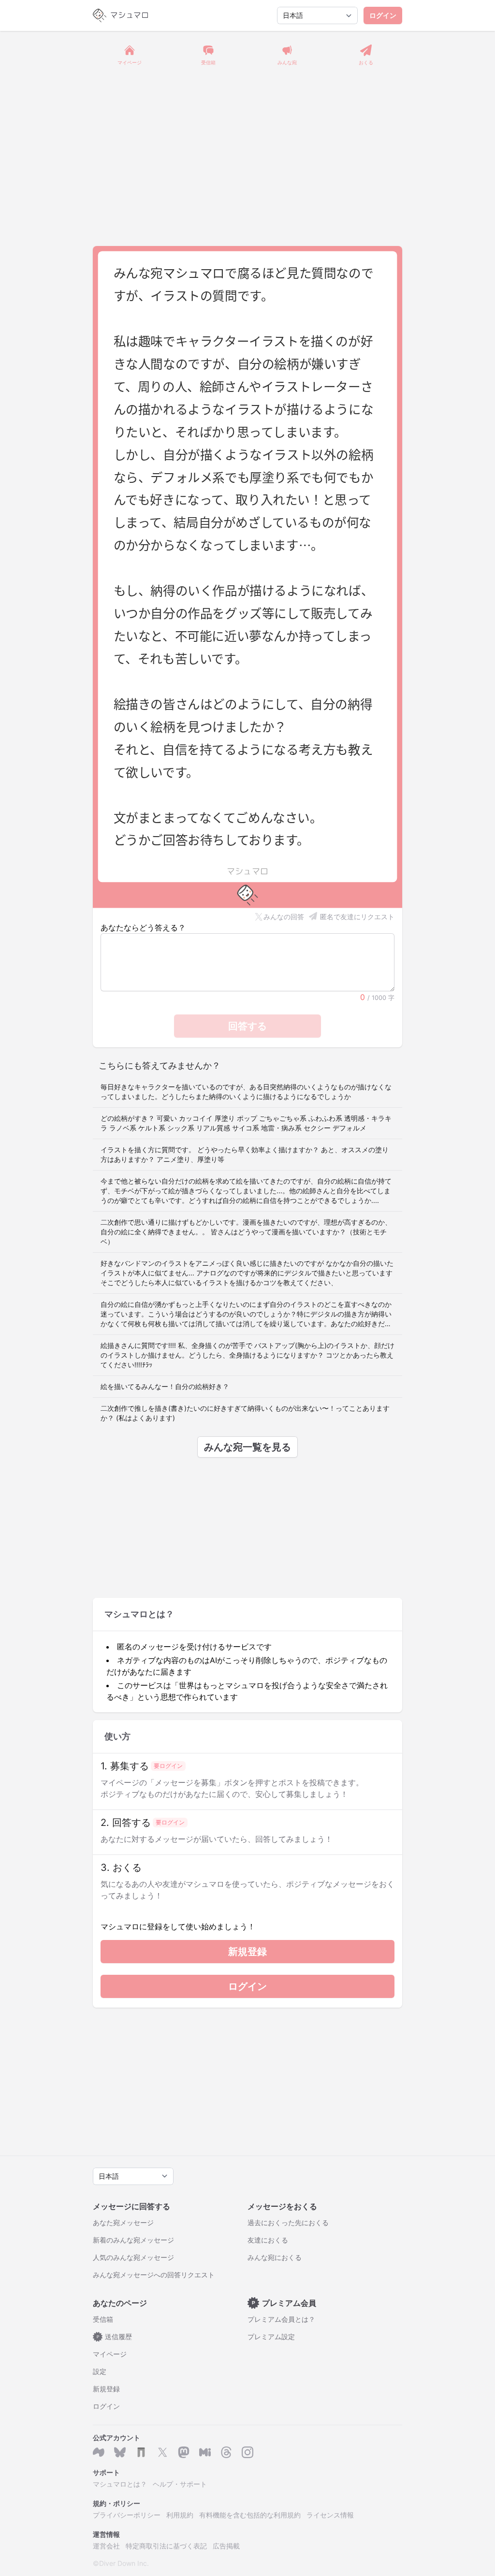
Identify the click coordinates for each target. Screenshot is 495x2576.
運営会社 (106, 2546)
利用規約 (180, 2515)
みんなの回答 (284, 917)
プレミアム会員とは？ (281, 2319)
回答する (247, 1026)
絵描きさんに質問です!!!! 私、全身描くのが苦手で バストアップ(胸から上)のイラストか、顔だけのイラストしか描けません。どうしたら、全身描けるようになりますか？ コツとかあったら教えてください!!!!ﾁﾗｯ (247, 1355)
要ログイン (168, 1766)
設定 (100, 2371)
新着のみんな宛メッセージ (133, 2240)
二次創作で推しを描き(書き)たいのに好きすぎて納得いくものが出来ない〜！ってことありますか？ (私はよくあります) (245, 1413)
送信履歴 (115, 2337)
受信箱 (103, 2319)
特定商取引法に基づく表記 (166, 2546)
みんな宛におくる (275, 2257)
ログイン (383, 15)
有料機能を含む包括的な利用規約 (250, 2515)
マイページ (110, 2354)
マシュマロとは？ (120, 2484)
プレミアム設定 (271, 2337)
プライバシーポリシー (127, 2515)
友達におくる (268, 2240)
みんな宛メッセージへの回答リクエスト (154, 2275)
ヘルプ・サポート (180, 2484)
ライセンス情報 (330, 2515)
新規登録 (247, 1952)
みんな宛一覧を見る (247, 1447)
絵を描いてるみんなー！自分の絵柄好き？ (165, 1386)
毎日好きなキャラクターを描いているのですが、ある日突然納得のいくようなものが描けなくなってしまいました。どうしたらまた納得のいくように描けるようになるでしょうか (246, 1092)
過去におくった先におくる (288, 2222)
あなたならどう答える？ (143, 927)
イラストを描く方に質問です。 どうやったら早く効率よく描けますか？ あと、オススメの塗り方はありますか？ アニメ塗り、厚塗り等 (245, 1154)
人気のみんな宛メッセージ (133, 2257)
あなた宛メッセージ (123, 2222)
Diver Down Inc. (124, 2563)
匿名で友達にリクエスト (357, 917)
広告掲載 (226, 2546)
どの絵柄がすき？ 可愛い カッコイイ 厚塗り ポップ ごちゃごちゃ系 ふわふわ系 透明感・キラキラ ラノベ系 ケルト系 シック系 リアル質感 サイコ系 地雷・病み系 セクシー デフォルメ (246, 1123)
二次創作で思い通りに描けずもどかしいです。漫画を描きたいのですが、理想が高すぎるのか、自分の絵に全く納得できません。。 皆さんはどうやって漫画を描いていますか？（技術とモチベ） (246, 1232)
